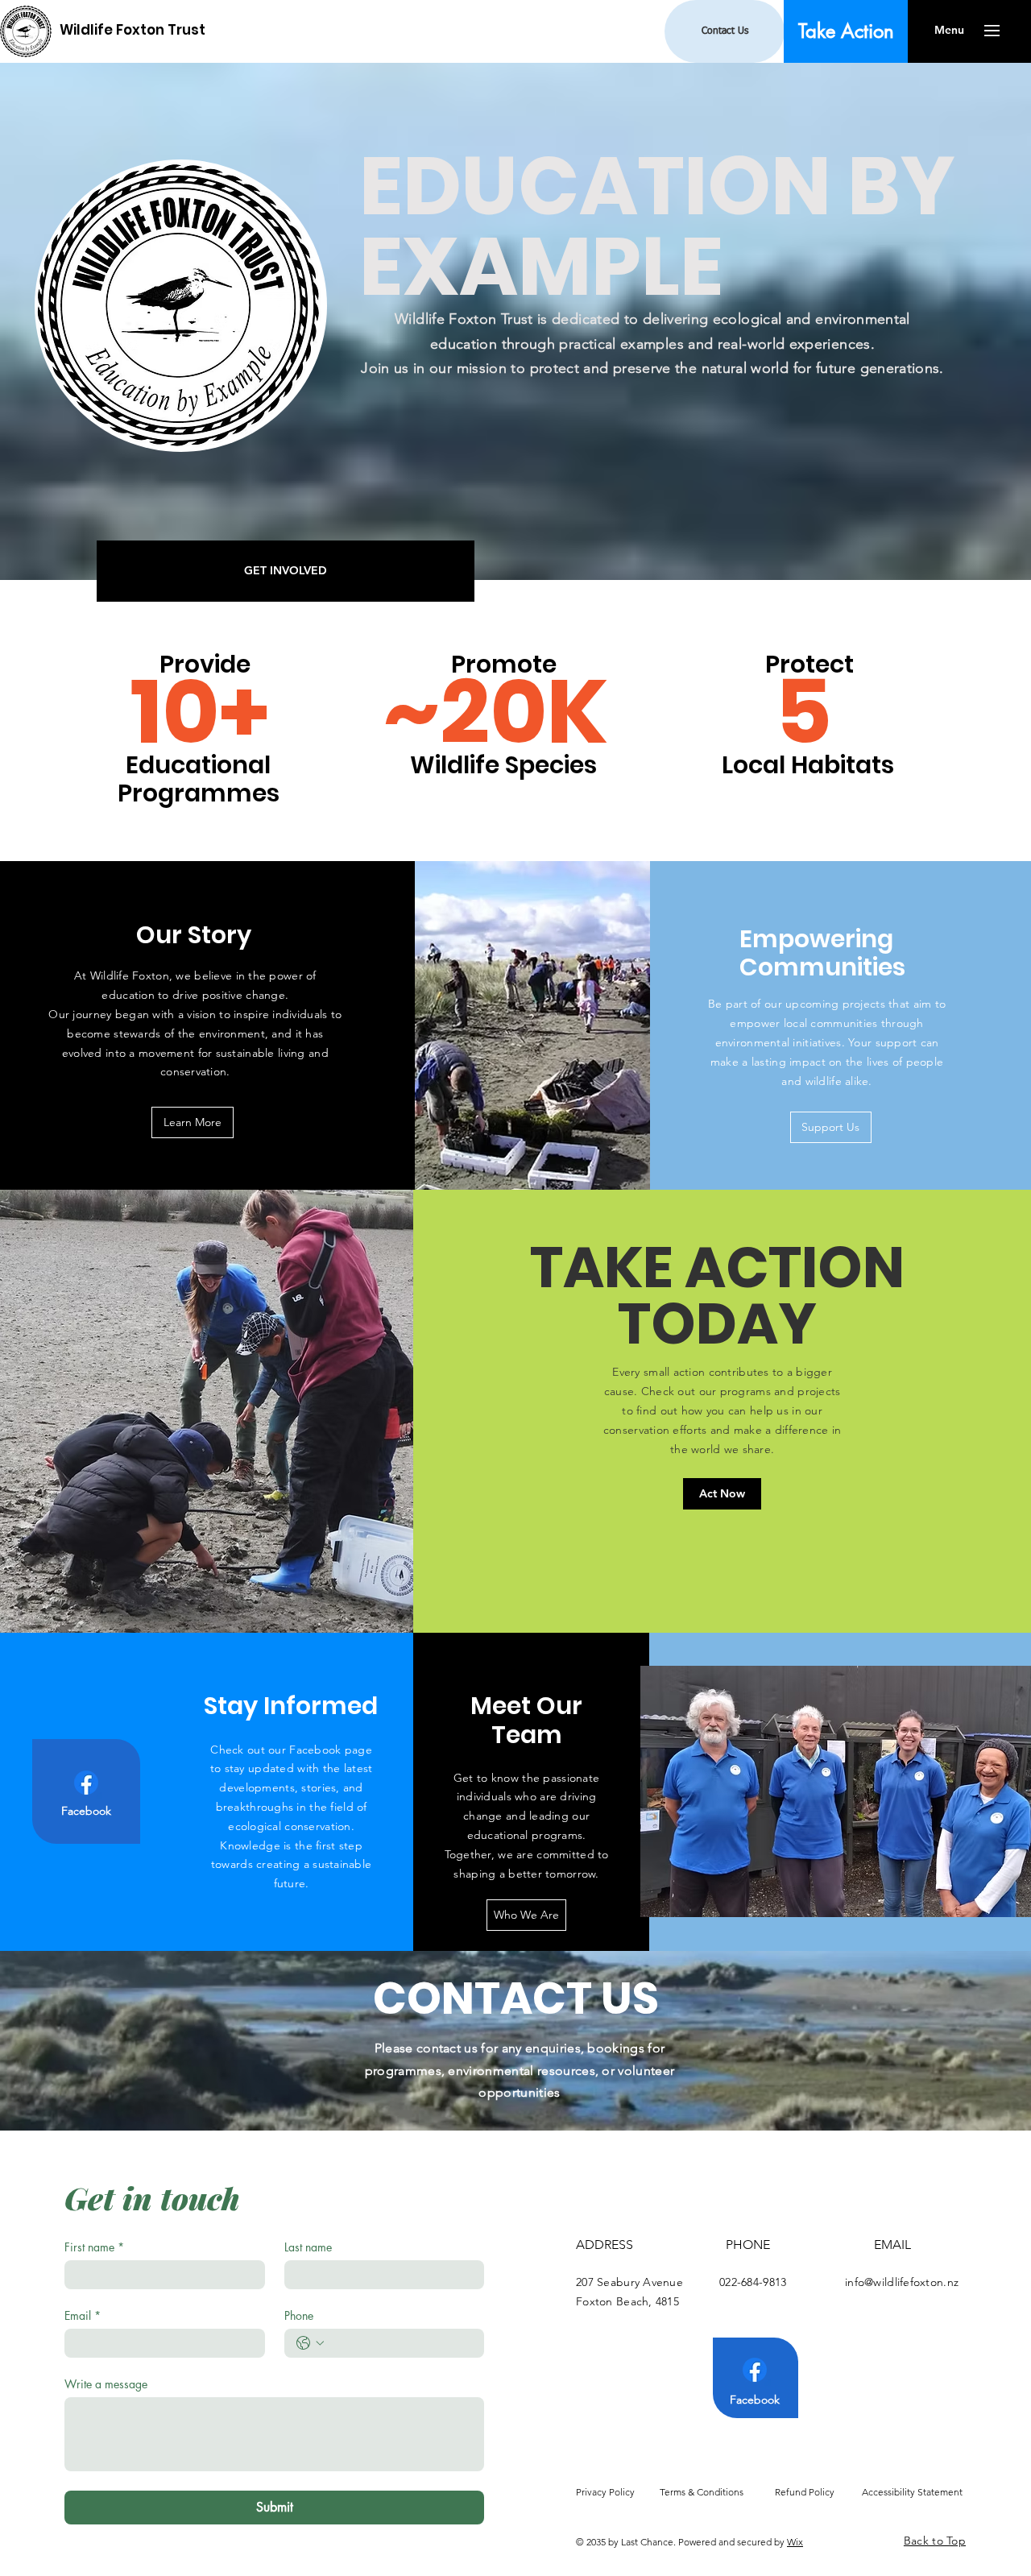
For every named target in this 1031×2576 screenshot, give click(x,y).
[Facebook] (86, 1783)
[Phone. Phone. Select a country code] (310, 2343)
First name (94, 2247)
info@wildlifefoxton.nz (902, 2282)
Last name (308, 2247)
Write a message (106, 2384)
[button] (949, 31)
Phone (299, 2315)
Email (83, 2315)
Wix (795, 2542)
